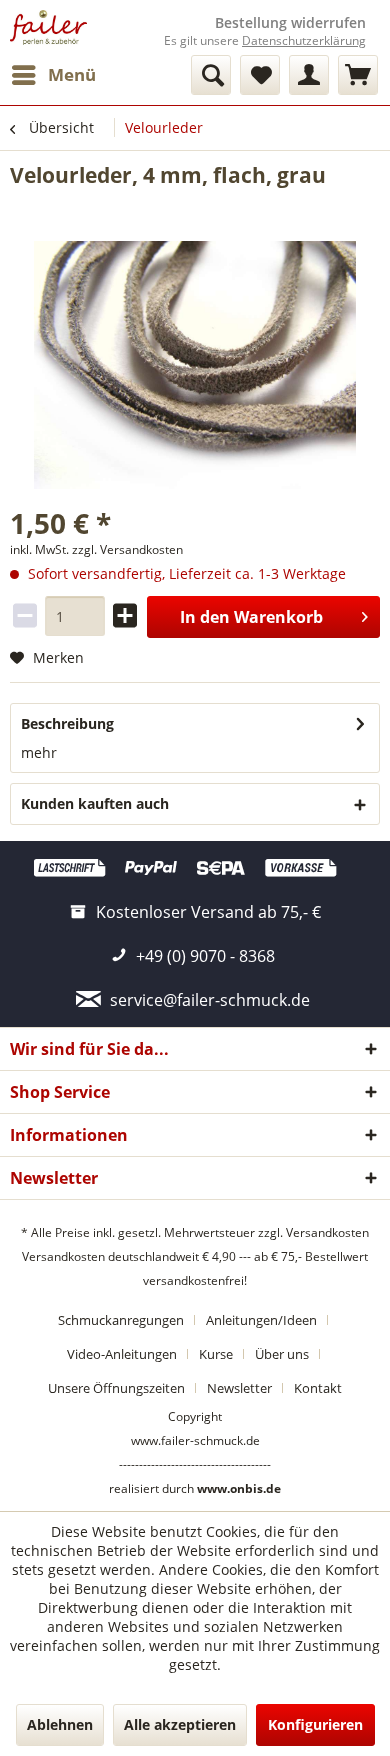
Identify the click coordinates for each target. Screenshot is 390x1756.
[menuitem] (53, 75)
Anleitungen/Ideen (261, 1320)
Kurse (216, 1354)
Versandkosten (327, 1232)
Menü (72, 74)
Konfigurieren (315, 1724)
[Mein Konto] (309, 75)
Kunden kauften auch (95, 803)
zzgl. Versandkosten (127, 549)
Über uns (282, 1354)
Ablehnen (60, 1724)
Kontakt (318, 1388)
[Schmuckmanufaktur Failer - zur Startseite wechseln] (48, 27)
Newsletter (239, 1388)
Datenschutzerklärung (304, 40)
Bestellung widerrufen (290, 23)
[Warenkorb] (358, 75)
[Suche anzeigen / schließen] (211, 75)
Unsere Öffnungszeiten (116, 1388)
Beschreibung (67, 723)
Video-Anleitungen (122, 1354)
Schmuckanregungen (121, 1320)
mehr (39, 752)
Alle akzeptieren (180, 1724)
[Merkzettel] (260, 75)
